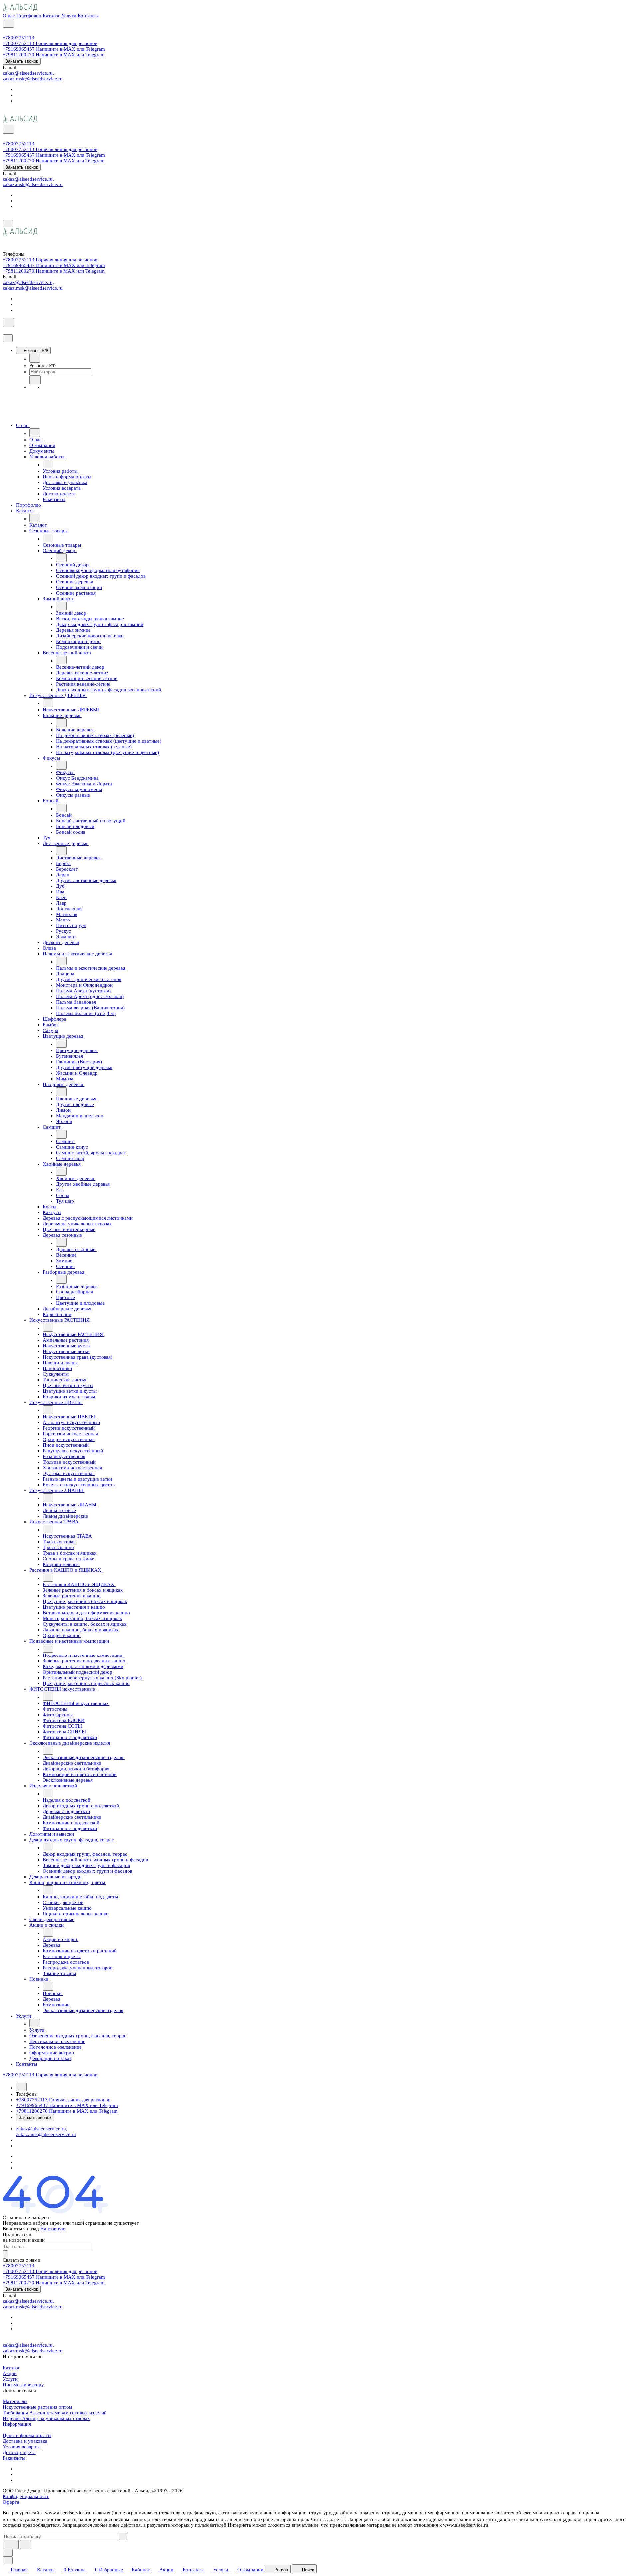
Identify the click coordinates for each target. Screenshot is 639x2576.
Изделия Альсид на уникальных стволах (46, 2418)
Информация (17, 2424)
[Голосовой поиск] (11, 2545)
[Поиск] (8, 23)
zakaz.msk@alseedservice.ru (33, 79)
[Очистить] (123, 2537)
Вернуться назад (21, 2229)
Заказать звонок (22, 61)
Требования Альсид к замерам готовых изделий (55, 2413)
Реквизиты (14, 2458)
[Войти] (6, 32)
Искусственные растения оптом (37, 2407)
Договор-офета (19, 2452)
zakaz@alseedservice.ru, (28, 73)
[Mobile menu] (8, 224)
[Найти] (26, 2545)
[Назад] (35, 358)
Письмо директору (23, 2385)
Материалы (15, 2401)
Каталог (11, 2368)
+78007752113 (18, 38)
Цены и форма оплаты (27, 2435)
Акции (10, 2373)
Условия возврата (22, 2447)
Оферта (11, 2502)
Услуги (10, 2379)
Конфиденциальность (26, 2496)
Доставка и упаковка (25, 2441)
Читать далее (325, 2519)
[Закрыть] (8, 338)
